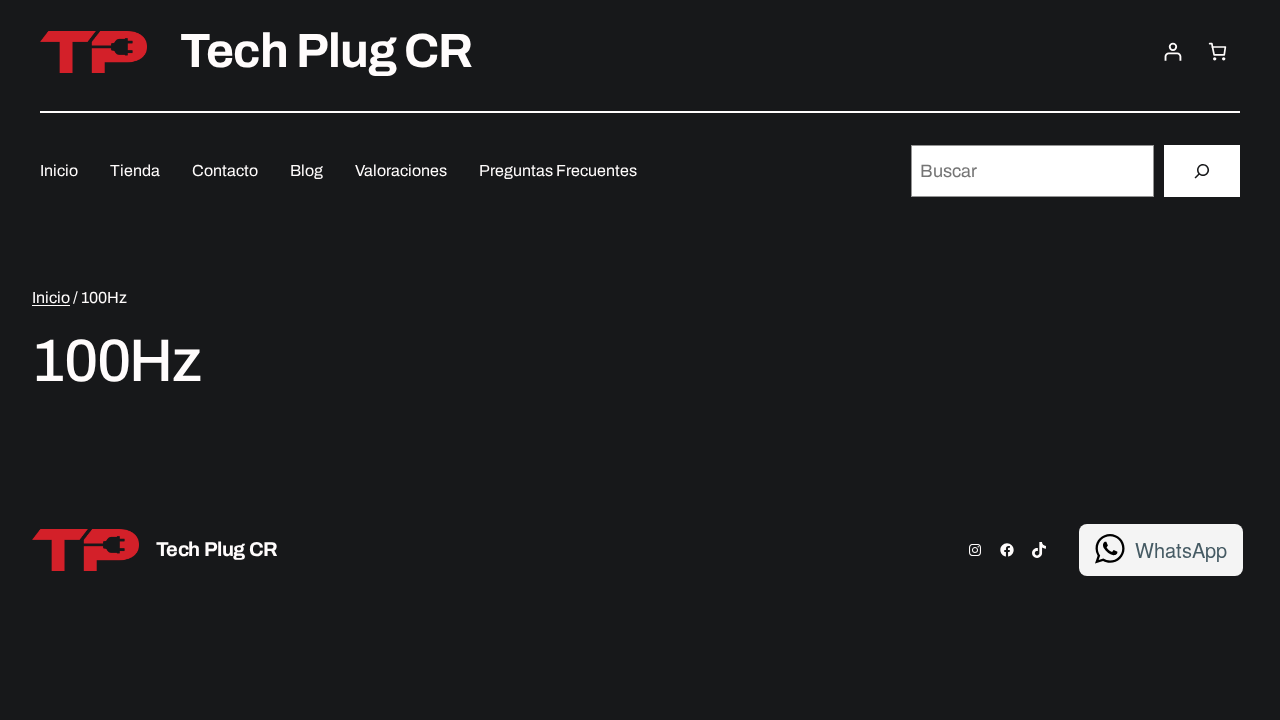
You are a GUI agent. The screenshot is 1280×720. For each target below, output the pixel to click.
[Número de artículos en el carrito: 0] (1217, 51)
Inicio (51, 297)
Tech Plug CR (326, 51)
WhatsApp (1181, 549)
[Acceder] (1172, 51)
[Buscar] (1202, 171)
